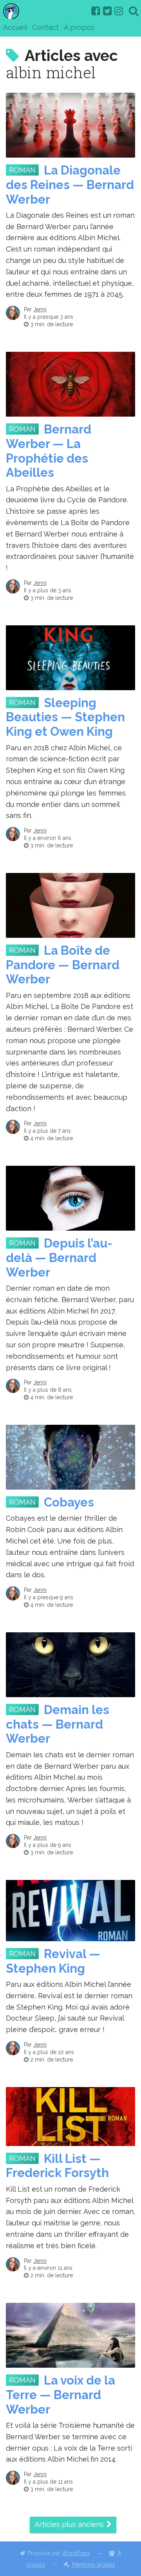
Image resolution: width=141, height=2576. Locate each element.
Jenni (40, 309)
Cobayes (69, 1502)
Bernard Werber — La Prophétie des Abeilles (49, 451)
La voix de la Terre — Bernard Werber (61, 2395)
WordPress (76, 2553)
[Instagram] (119, 11)
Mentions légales (94, 2565)
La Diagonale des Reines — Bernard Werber (70, 185)
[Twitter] (107, 11)
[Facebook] (96, 11)
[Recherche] (134, 11)
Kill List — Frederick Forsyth (57, 2166)
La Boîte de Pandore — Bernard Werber (63, 965)
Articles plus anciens (69, 2524)
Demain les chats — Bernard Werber (58, 1724)
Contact (45, 27)
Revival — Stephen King (53, 1961)
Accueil (15, 27)
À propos (79, 27)
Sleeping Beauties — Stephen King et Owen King (65, 717)
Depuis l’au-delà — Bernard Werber (59, 1258)
